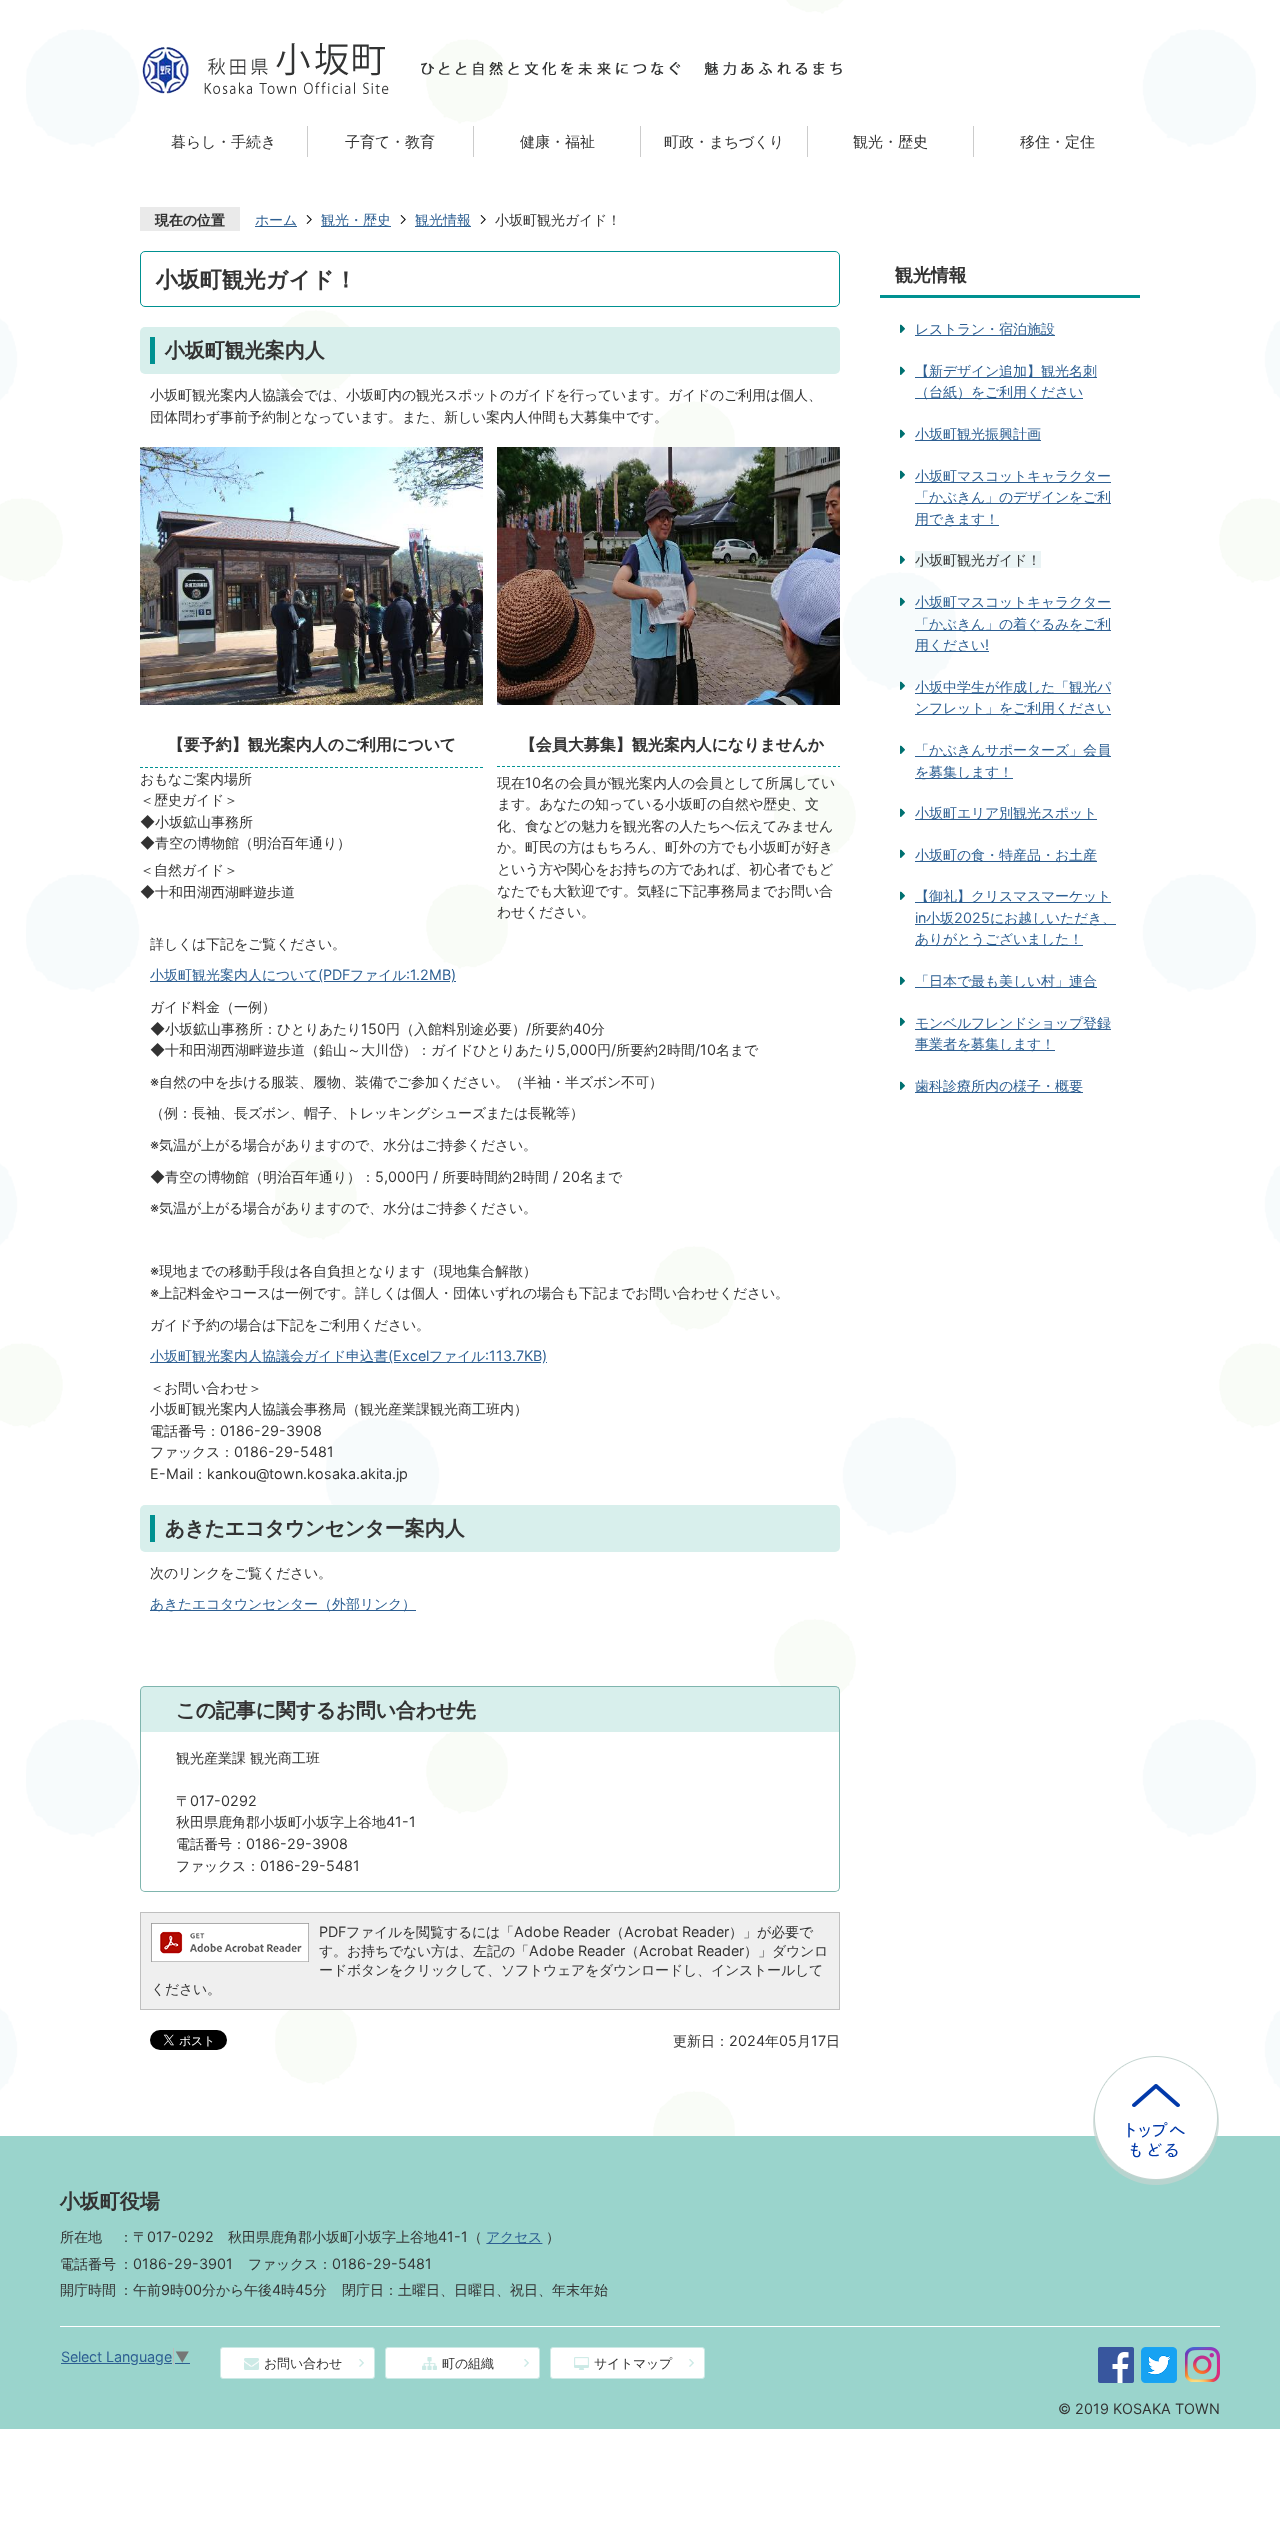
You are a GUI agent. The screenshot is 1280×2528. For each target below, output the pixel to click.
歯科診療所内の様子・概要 (999, 1085)
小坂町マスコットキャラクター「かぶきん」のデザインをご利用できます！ (1013, 497)
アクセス (514, 2236)
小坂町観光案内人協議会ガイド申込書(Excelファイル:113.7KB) (348, 1355)
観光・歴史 (890, 141)
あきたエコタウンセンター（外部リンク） (283, 1603)
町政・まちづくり (724, 141)
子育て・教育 (390, 141)
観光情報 (443, 219)
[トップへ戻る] (1156, 2064)
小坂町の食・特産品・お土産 (1006, 854)
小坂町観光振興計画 (978, 433)
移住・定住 (1057, 141)
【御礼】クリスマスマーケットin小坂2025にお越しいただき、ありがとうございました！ (1015, 917)
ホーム (276, 219)
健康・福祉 (557, 141)
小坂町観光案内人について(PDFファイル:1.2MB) (303, 974)
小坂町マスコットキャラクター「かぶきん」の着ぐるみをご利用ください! (1013, 623)
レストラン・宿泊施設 (985, 328)
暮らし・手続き (223, 141)
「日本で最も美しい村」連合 (1006, 980)
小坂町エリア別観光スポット (1006, 812)
